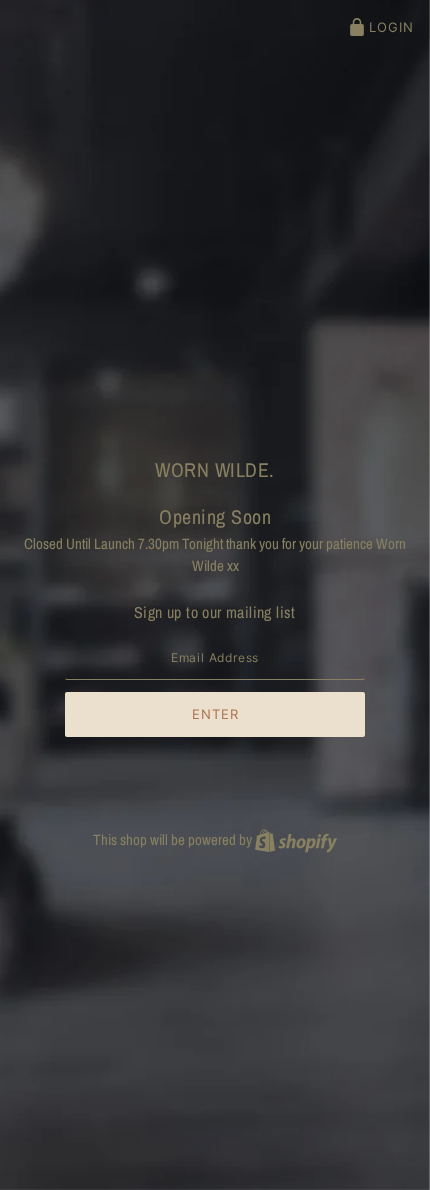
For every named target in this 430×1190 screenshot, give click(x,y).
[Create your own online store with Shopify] (296, 839)
